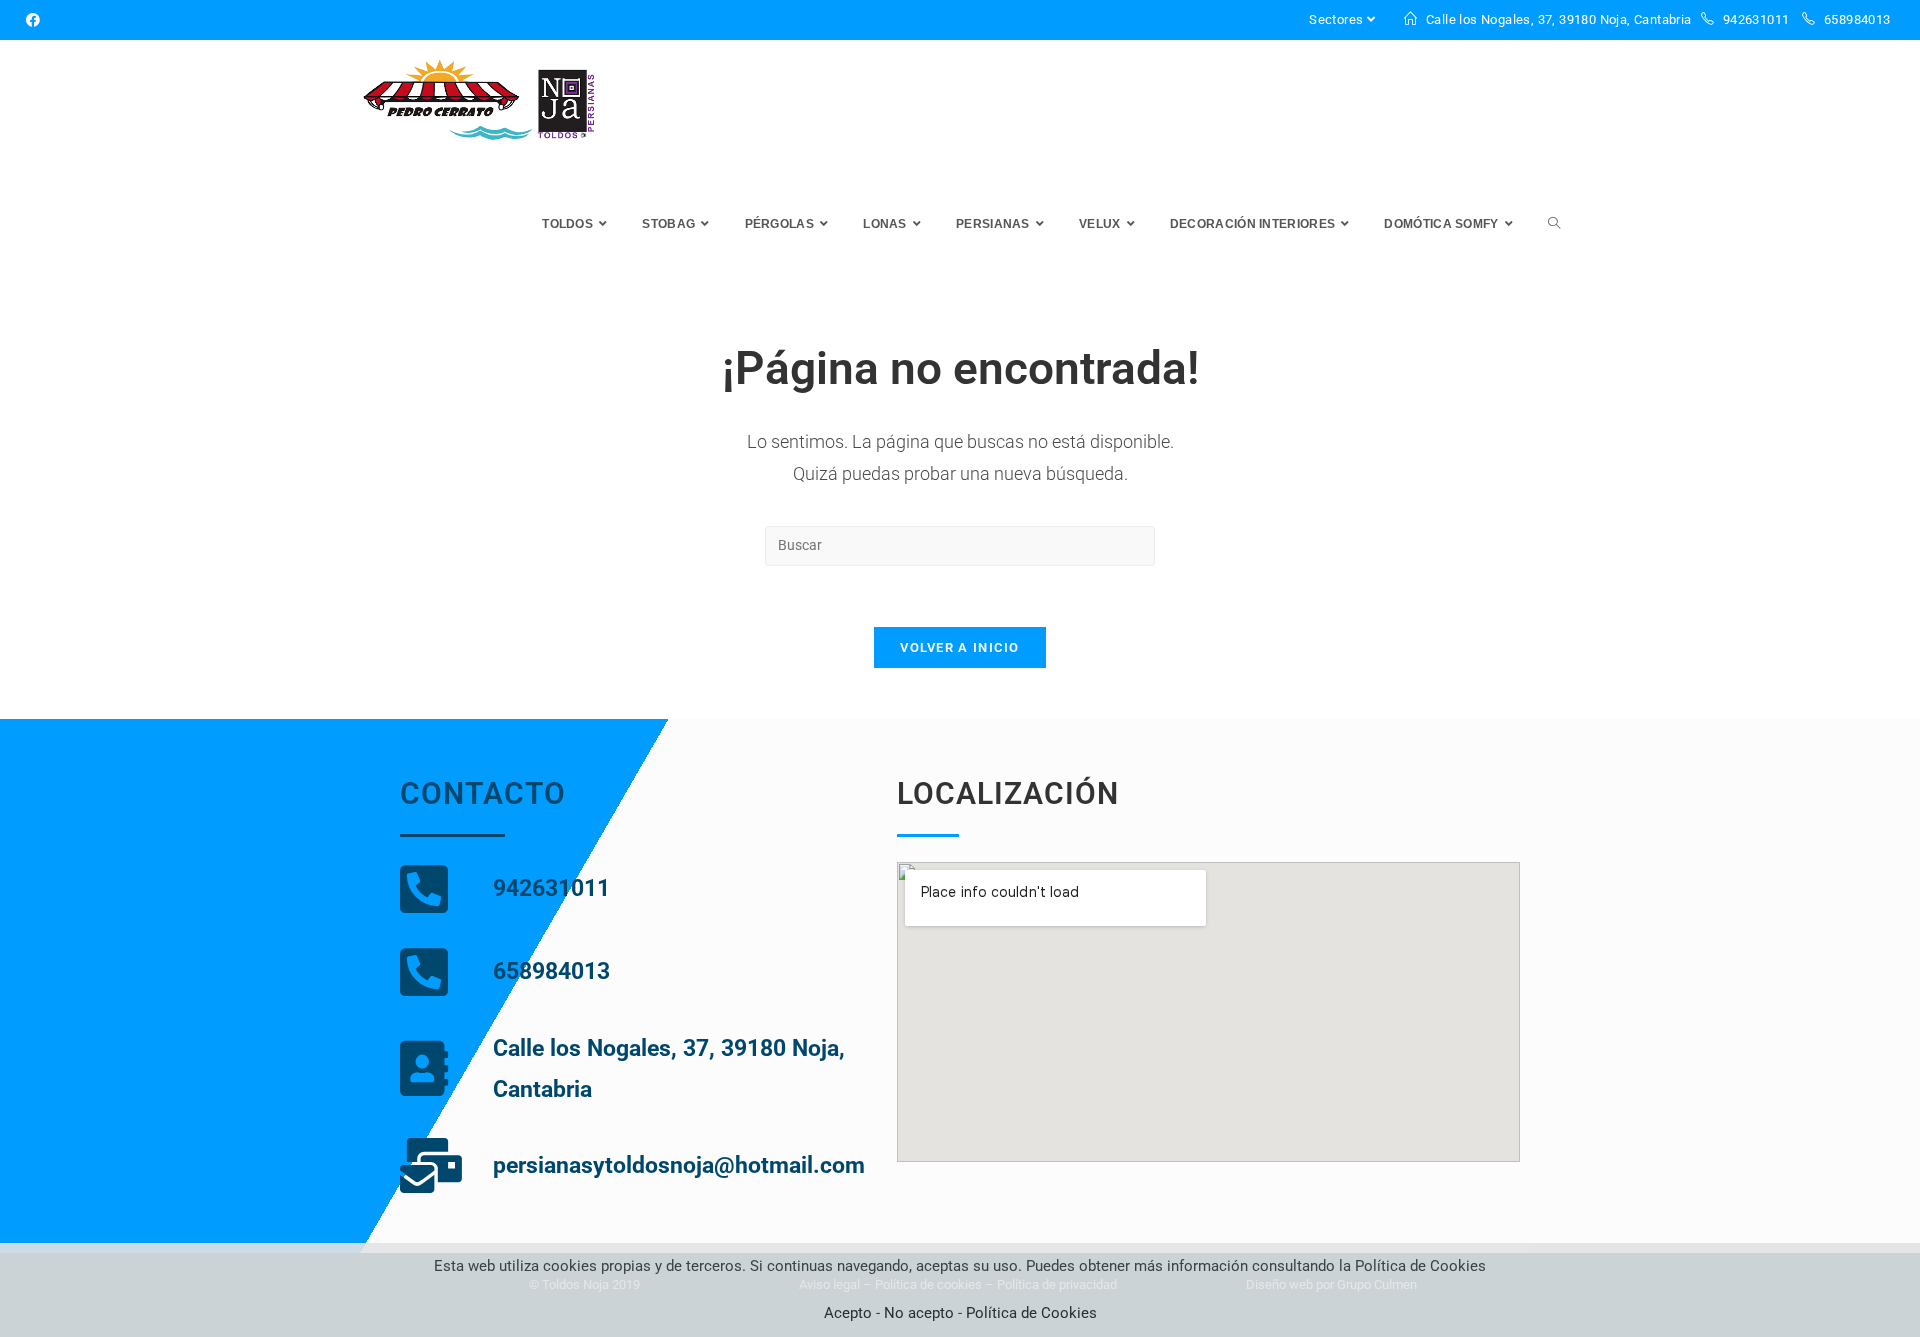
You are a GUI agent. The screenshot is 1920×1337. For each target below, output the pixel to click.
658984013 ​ (1857, 19)
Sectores (1336, 19)
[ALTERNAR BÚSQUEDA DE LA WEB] (1554, 224)
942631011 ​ (1755, 19)
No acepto (919, 1313)
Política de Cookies (1031, 1313)
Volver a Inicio (960, 647)
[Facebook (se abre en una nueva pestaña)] (36, 20)
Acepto (848, 1313)
